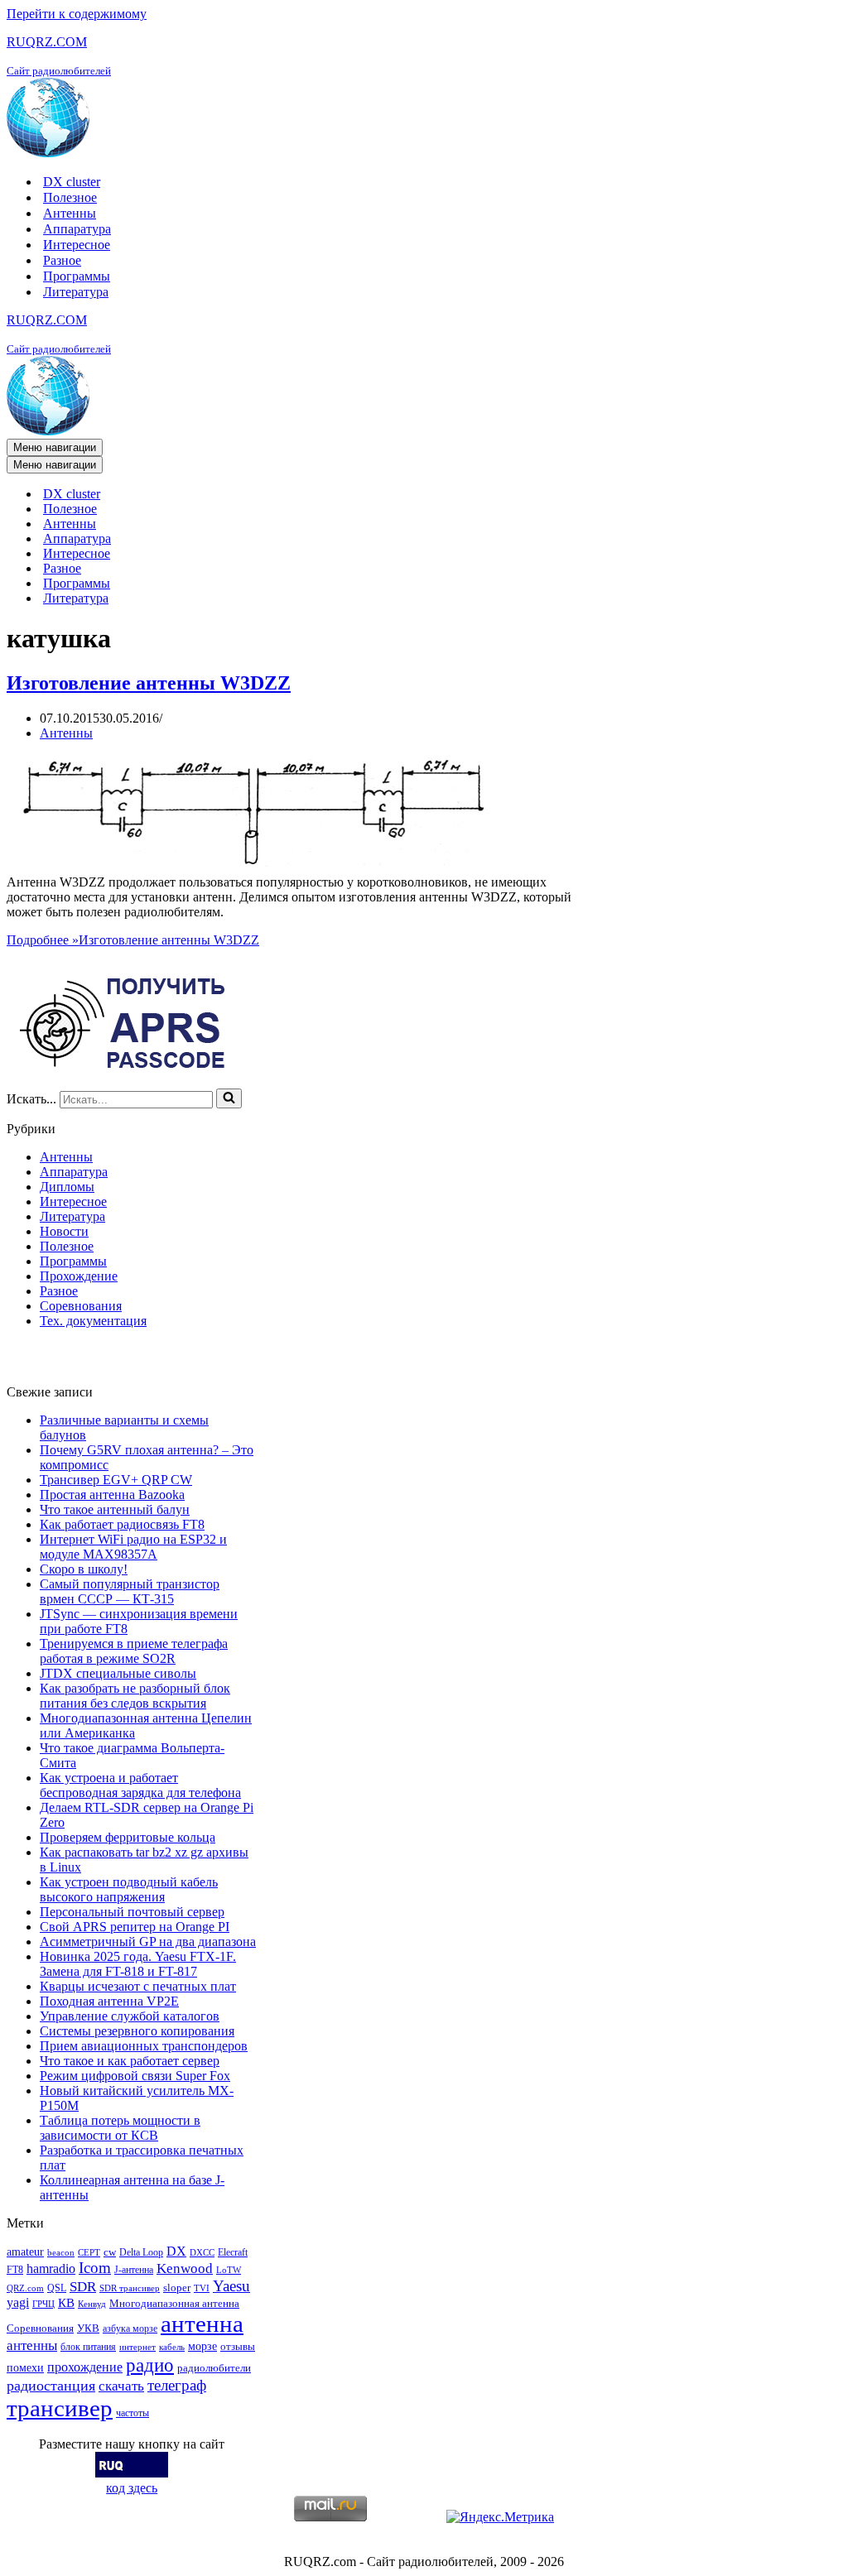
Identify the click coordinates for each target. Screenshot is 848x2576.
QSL (57, 2288)
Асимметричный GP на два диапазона (148, 1942)
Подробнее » (133, 940)
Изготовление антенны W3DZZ (149, 683)
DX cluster (72, 182)
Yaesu (231, 2286)
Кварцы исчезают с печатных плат (138, 1986)
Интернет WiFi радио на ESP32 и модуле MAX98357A (133, 1547)
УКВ (88, 2328)
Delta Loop (141, 2252)
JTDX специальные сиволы (118, 1673)
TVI (202, 2288)
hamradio (51, 2268)
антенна (202, 2324)
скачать (121, 2386)
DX (176, 2251)
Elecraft (233, 2252)
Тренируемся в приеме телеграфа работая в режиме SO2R (134, 1651)
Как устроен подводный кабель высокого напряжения (129, 1889)
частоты (132, 2413)
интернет (137, 2347)
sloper (177, 2288)
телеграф (177, 2385)
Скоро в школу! (84, 1569)
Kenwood (185, 2268)
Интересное (77, 245)
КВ (66, 2302)
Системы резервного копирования (137, 2031)
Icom (95, 2268)
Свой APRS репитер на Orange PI (135, 1927)
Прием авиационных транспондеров (144, 2046)
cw (110, 2252)
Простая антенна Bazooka (112, 1495)
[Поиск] (229, 1098)
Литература (76, 292)
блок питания (88, 2347)
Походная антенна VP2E (109, 2001)
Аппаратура (77, 229)
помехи (25, 2367)
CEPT (89, 2253)
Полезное (70, 197)
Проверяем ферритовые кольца (128, 1837)
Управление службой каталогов (130, 2016)
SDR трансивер (130, 2288)
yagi (18, 2302)
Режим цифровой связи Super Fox (135, 2076)
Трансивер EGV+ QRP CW (116, 1480)
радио (150, 2365)
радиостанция (51, 2386)
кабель (172, 2347)
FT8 (15, 2270)
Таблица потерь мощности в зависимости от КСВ (120, 2128)
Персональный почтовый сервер (132, 1912)
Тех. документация (93, 1321)
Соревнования (81, 1306)
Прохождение (79, 1276)
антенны (32, 2345)
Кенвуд (92, 2304)
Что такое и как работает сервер (130, 2061)
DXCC (202, 2253)
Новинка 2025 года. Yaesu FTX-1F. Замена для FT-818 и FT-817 (138, 1964)
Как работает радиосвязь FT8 (122, 1524)
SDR (83, 2287)
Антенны (70, 213)
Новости (64, 1231)
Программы (77, 276)
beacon (61, 2253)
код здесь (132, 2488)
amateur (25, 2252)
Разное (62, 260)
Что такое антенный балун (115, 1509)
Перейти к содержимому (77, 14)
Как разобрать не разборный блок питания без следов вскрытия (135, 1696)
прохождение (85, 2367)
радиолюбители (214, 2368)
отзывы (238, 2346)
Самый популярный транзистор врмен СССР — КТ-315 (130, 1591)
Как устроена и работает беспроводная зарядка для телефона (140, 1785)
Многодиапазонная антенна (174, 2303)
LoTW (229, 2270)
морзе (202, 2346)
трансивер (60, 2408)
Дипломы (67, 1187)
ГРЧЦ (43, 2304)
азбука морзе (130, 2328)
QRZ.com (25, 2288)
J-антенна (134, 2270)
